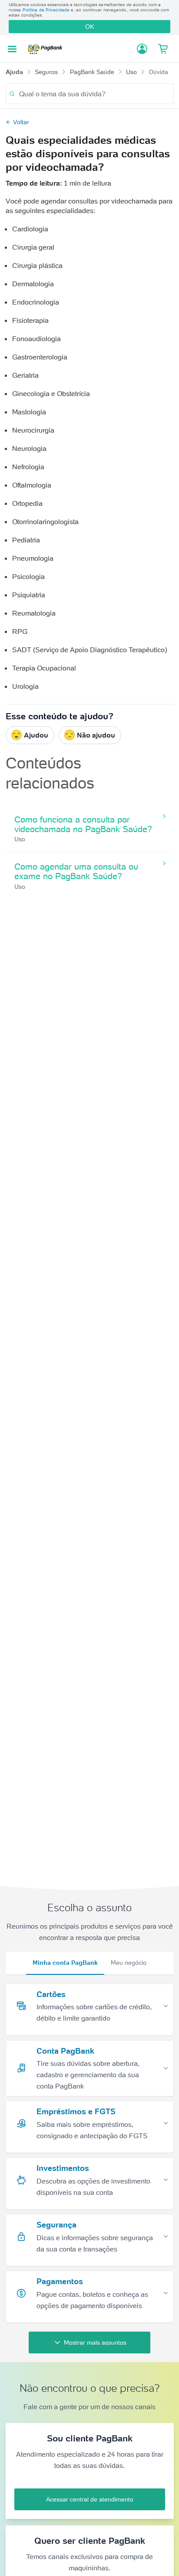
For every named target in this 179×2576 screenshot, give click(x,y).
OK (89, 27)
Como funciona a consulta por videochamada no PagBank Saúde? (83, 824)
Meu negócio (129, 1963)
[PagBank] (47, 49)
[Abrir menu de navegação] (12, 49)
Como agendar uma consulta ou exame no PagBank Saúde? (76, 871)
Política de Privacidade (46, 10)
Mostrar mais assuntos (95, 2342)
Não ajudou (96, 735)
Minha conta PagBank (65, 1963)
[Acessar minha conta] (142, 49)
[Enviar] (12, 94)
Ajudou (36, 735)
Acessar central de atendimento (90, 2499)
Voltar (21, 122)
